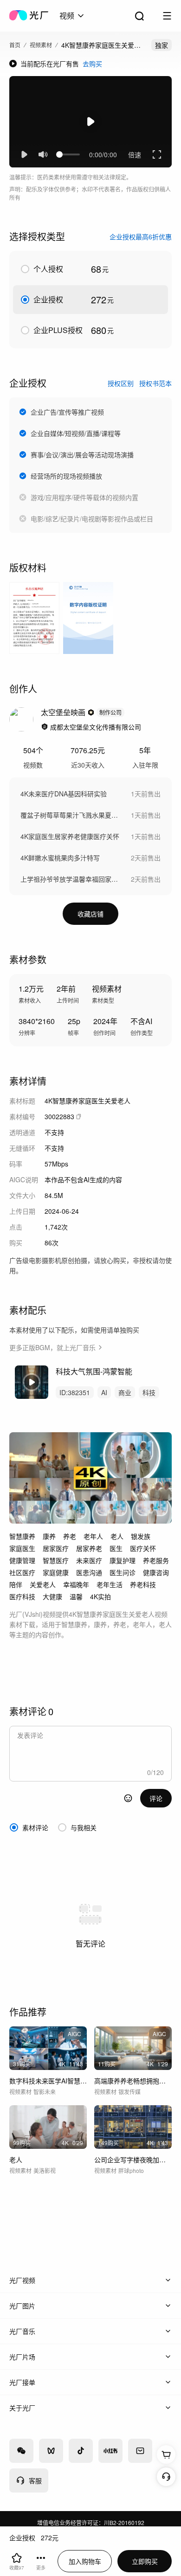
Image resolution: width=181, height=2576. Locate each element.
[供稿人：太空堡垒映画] (21, 719)
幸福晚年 (76, 1584)
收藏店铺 (90, 914)
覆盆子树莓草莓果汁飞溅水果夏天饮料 (71, 815)
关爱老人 (43, 1584)
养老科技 (143, 1584)
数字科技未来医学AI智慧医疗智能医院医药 (48, 2081)
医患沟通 (89, 1572)
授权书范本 (155, 383)
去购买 (92, 64)
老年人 (93, 1536)
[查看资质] (45, 727)
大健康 (52, 1596)
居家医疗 (56, 1548)
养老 (70, 1536)
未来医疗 (89, 1560)
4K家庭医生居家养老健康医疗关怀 (70, 836)
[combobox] (72, 16)
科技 (149, 1392)
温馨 (76, 1596)
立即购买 (145, 2561)
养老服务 (156, 1560)
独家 (162, 45)
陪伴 (16, 1584)
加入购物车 (85, 2561)
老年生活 (110, 1584)
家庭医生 (22, 1548)
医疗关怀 (143, 1548)
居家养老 (89, 1548)
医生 (116, 1548)
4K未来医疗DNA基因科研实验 (64, 794)
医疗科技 (22, 1596)
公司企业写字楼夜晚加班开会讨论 (133, 2159)
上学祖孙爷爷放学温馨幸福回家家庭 (71, 879)
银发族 (141, 1536)
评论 (156, 1798)
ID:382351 (75, 1392)
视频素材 (41, 45)
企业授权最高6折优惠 (141, 237)
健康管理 (22, 1560)
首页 (15, 45)
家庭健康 (56, 1572)
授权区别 (121, 383)
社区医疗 (22, 1572)
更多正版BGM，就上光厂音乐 (52, 1347)
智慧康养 (22, 1536)
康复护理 (123, 1560)
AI (104, 1392)
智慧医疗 (56, 1560)
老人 (117, 1536)
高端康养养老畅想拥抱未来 (133, 2081)
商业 (125, 1392)
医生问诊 (123, 1572)
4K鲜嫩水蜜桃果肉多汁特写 (60, 858)
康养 (49, 1536)
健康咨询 (156, 1572)
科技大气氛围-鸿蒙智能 (94, 1371)
